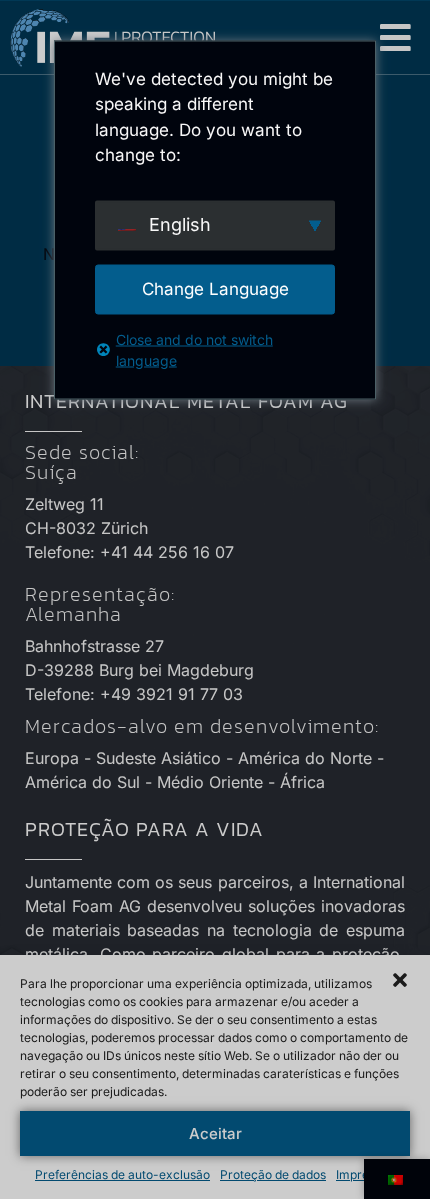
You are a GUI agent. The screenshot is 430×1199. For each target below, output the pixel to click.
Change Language (215, 288)
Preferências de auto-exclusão (122, 1174)
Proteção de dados (273, 1174)
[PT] (397, 1179)
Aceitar (215, 1133)
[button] (396, 37)
